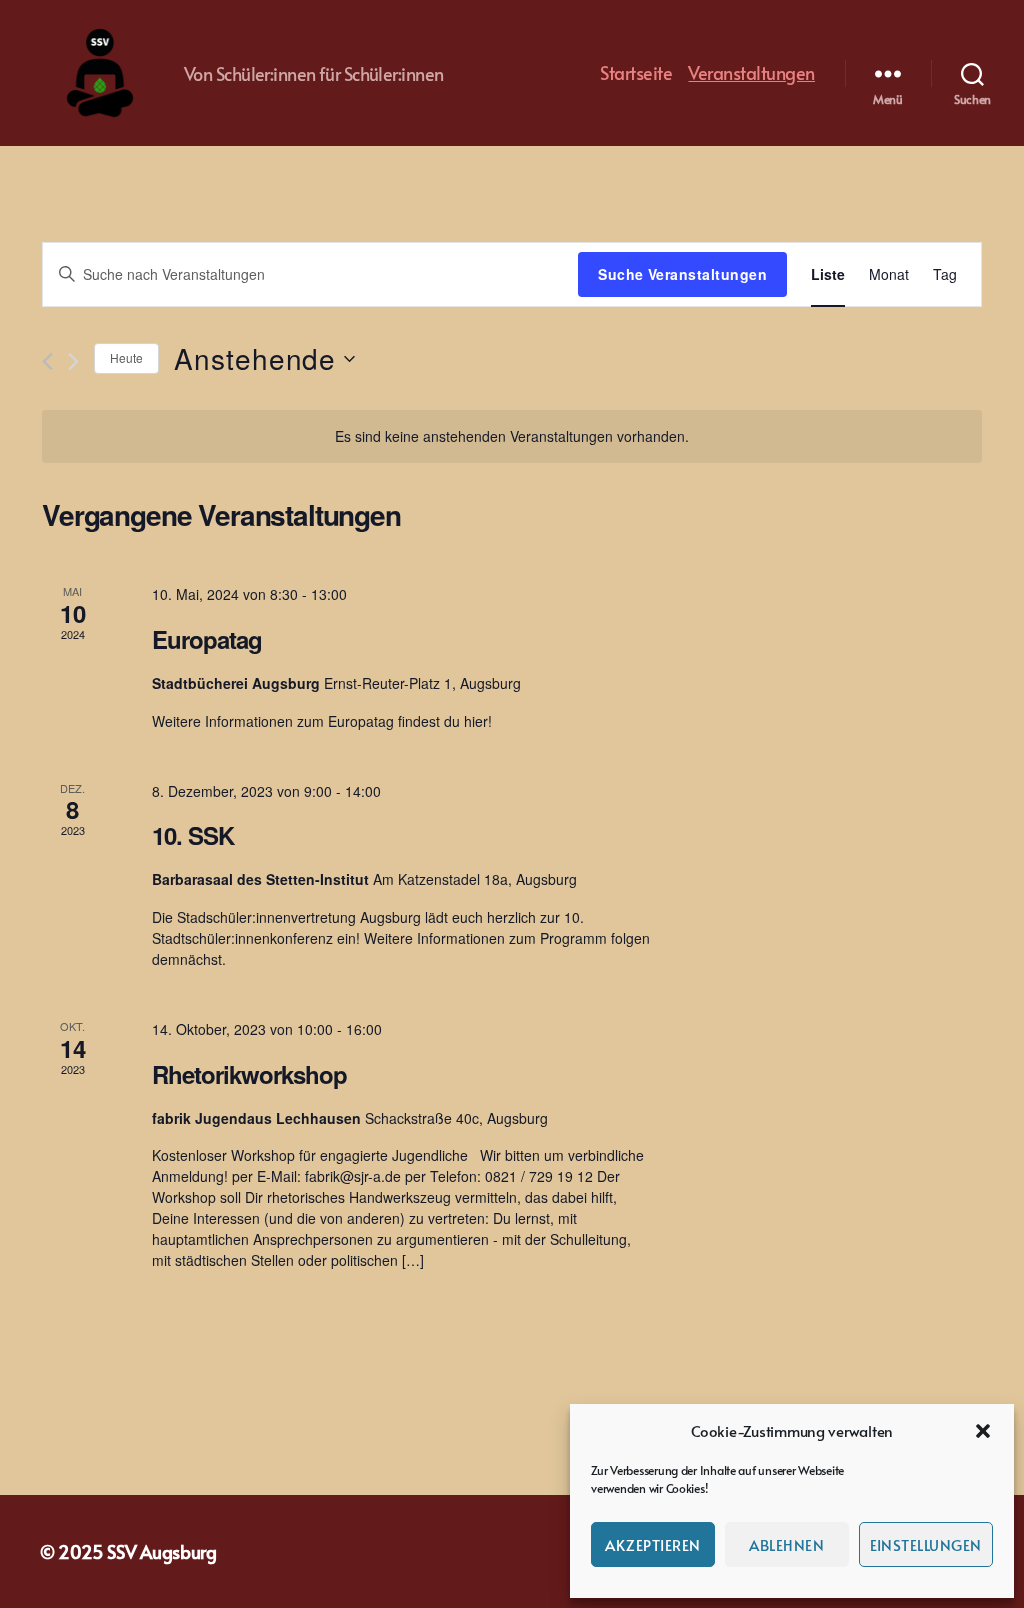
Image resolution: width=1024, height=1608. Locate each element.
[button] (983, 1431)
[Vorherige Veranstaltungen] (47, 361)
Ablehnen (786, 1544)
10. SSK (193, 835)
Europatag (207, 639)
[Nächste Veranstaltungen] (73, 361)
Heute (126, 357)
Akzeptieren (653, 1544)
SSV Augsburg (162, 1551)
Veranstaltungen (751, 73)
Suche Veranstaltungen (682, 274)
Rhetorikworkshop (249, 1074)
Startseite (636, 73)
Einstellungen (926, 1544)
